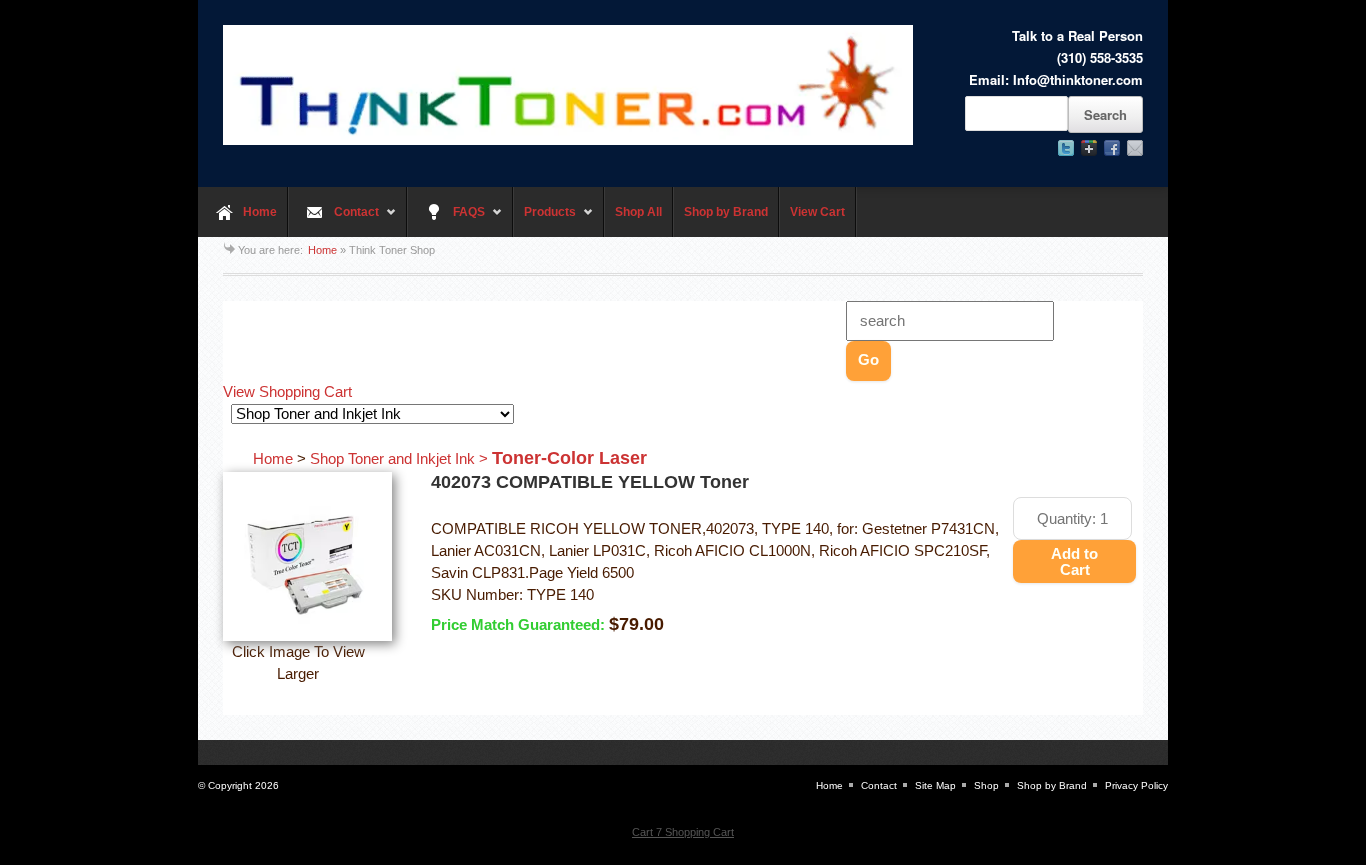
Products (544, 221)
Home (260, 212)
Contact (333, 221)
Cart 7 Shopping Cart (683, 832)
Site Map (935, 785)
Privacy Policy (1136, 785)
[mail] (1135, 148)
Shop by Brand (726, 212)
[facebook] (1112, 148)
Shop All (638, 212)
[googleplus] (1089, 148)
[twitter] (1066, 148)
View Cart (817, 212)
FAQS (446, 221)
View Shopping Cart (287, 392)
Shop (986, 785)
